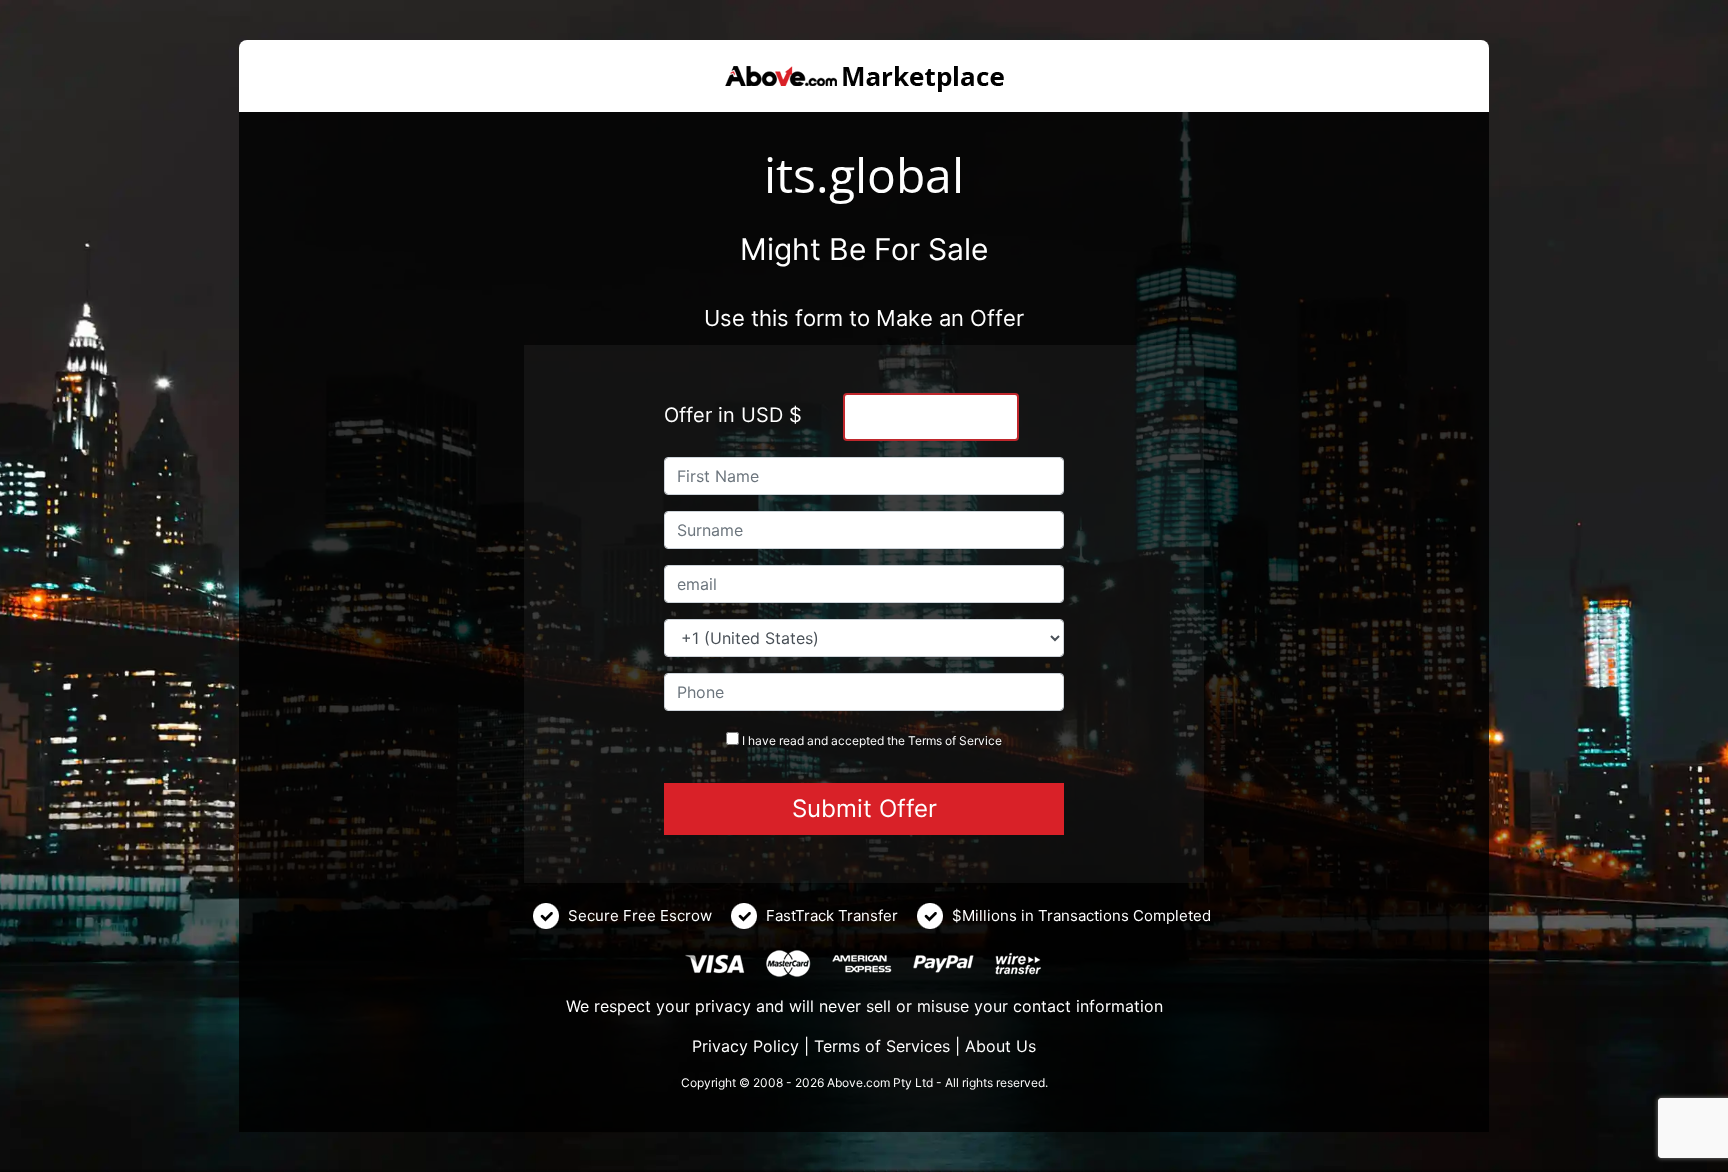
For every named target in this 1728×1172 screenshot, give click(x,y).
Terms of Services (882, 1046)
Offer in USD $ (733, 415)
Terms (925, 740)
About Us (1000, 1046)
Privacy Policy (745, 1046)
